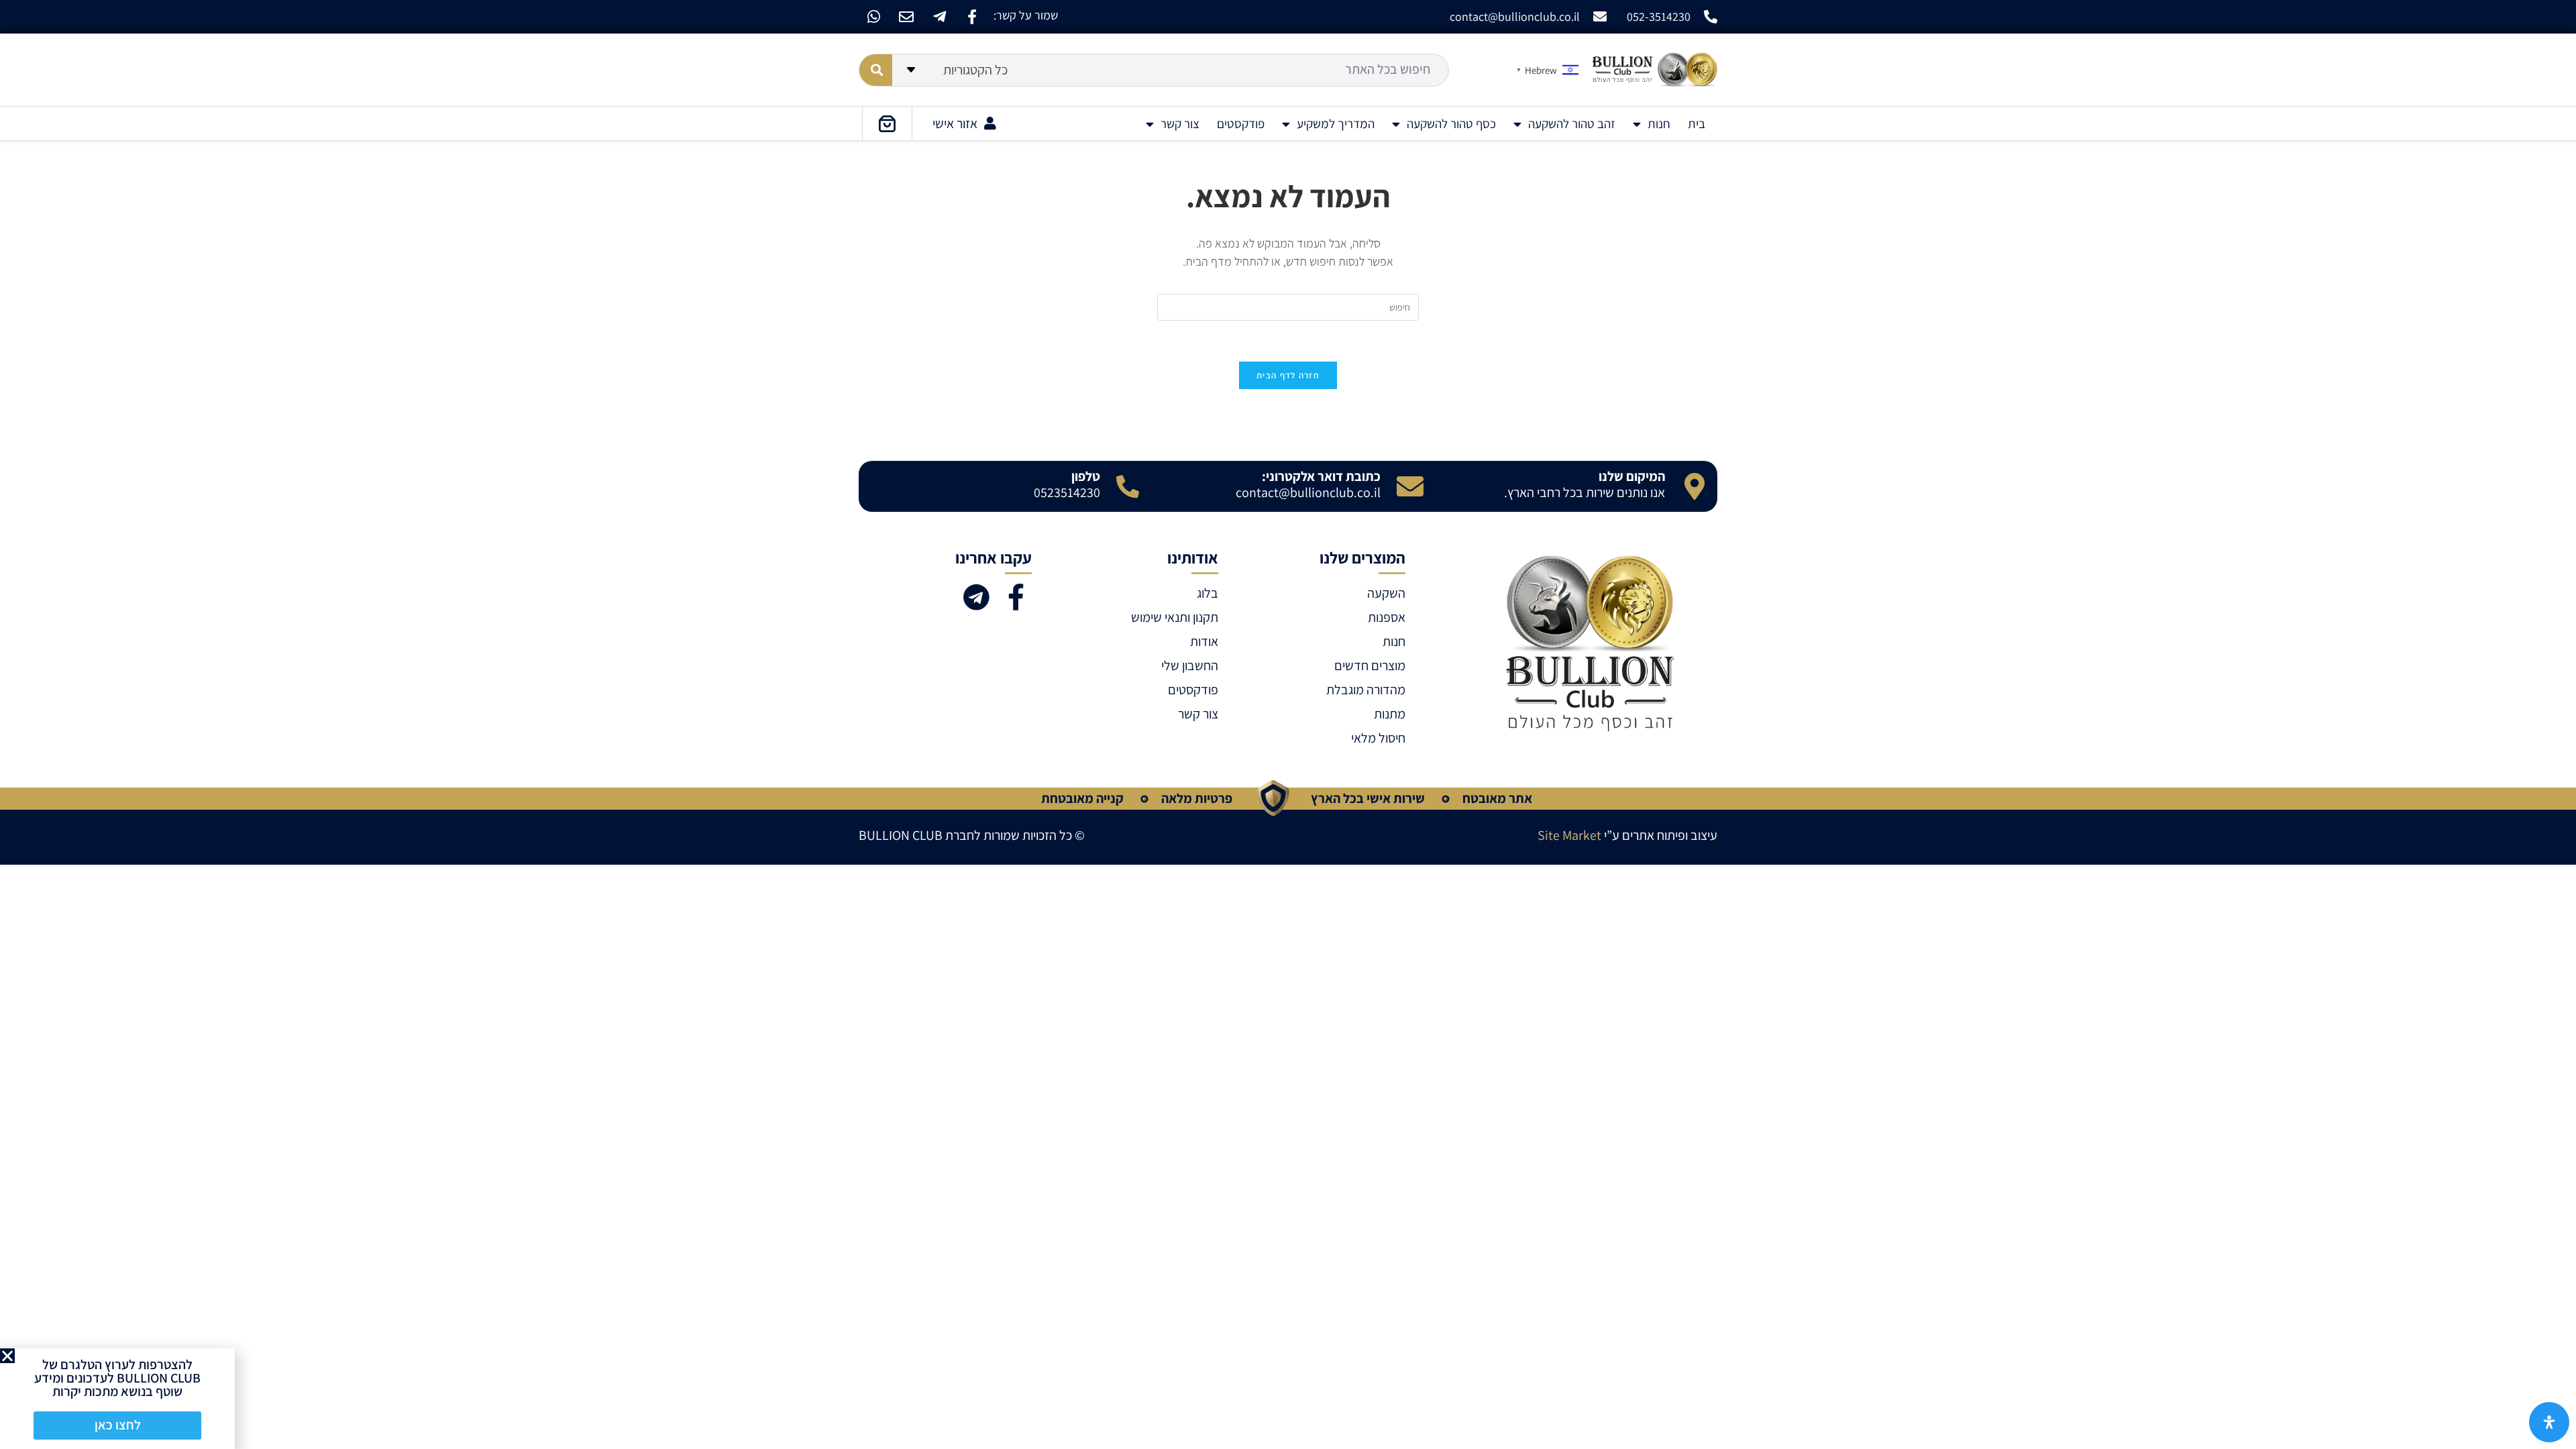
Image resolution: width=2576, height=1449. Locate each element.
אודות (1204, 641)
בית (1697, 123)
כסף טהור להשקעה (1451, 123)
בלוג (1207, 593)
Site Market (1569, 835)
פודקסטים (1241, 123)
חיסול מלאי (1378, 738)
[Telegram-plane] (939, 17)
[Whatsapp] (873, 17)
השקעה (1386, 593)
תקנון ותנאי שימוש (1175, 617)
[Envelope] (906, 17)
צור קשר (1180, 123)
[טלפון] (1128, 486)
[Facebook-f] (972, 17)
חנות (1659, 123)
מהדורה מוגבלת (1365, 690)
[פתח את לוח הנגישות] (2549, 1422)
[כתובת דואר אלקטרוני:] (1410, 486)
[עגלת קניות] (887, 123)
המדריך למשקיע (1336, 123)
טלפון (1086, 476)
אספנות (1386, 617)
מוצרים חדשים (1370, 665)
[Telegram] (976, 597)
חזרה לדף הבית (1288, 375)
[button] (7, 1356)
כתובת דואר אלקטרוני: (1321, 476)
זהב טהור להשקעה (1572, 123)
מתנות (1389, 714)
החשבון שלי (1190, 665)
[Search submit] (876, 70)
